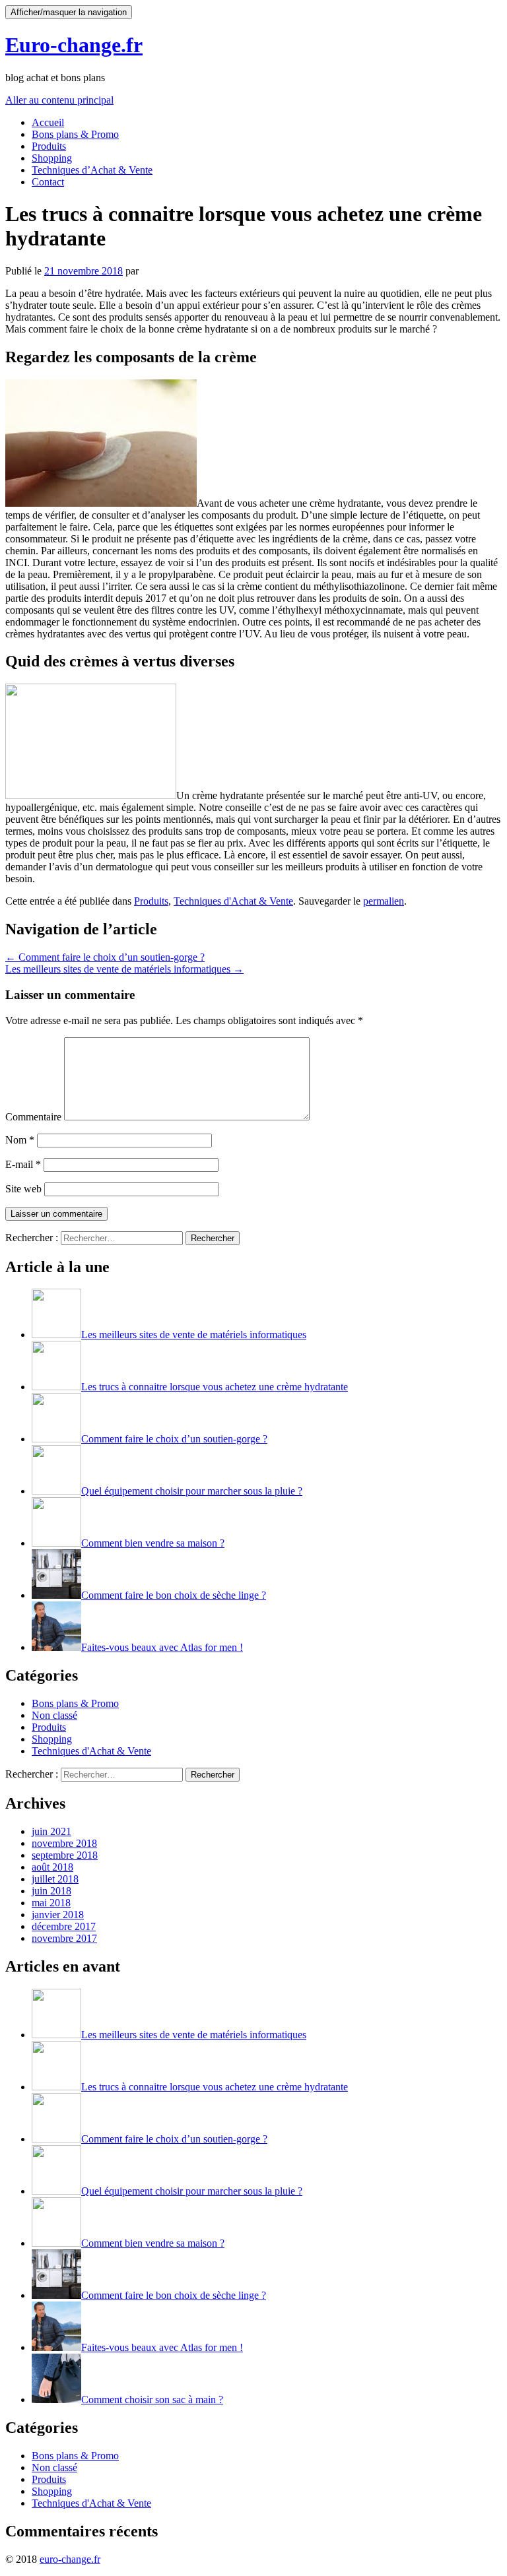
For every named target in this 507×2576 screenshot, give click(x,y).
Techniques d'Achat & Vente (233, 901)
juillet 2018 (55, 1879)
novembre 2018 (64, 1843)
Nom (20, 1140)
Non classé (54, 1715)
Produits (49, 146)
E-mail (23, 1164)
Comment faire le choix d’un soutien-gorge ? (105, 957)
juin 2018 (51, 1891)
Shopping (52, 158)
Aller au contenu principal (59, 100)
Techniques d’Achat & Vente (92, 170)
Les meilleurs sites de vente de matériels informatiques (124, 969)
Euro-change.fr (74, 45)
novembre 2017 (64, 1938)
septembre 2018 (65, 1855)
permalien (384, 901)
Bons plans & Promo (75, 134)
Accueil (48, 122)
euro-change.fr (70, 2559)
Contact (48, 182)
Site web (23, 1189)
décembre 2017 (64, 1926)
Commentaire (33, 1117)
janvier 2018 (58, 1915)
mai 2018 (51, 1903)
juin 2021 (51, 1831)
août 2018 (52, 1867)
